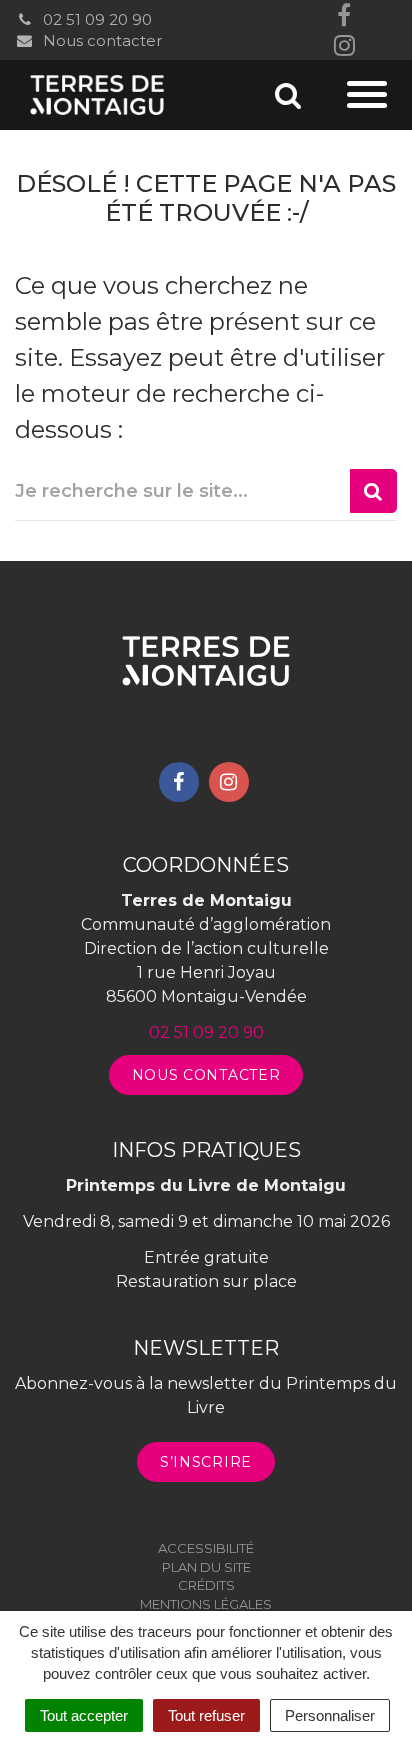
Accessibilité (206, 1548)
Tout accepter (84, 1715)
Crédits (206, 1585)
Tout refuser (206, 1715)
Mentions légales (206, 1604)
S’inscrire (206, 1462)
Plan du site (206, 1567)
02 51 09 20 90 (95, 19)
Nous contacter (100, 40)
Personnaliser (330, 1715)
